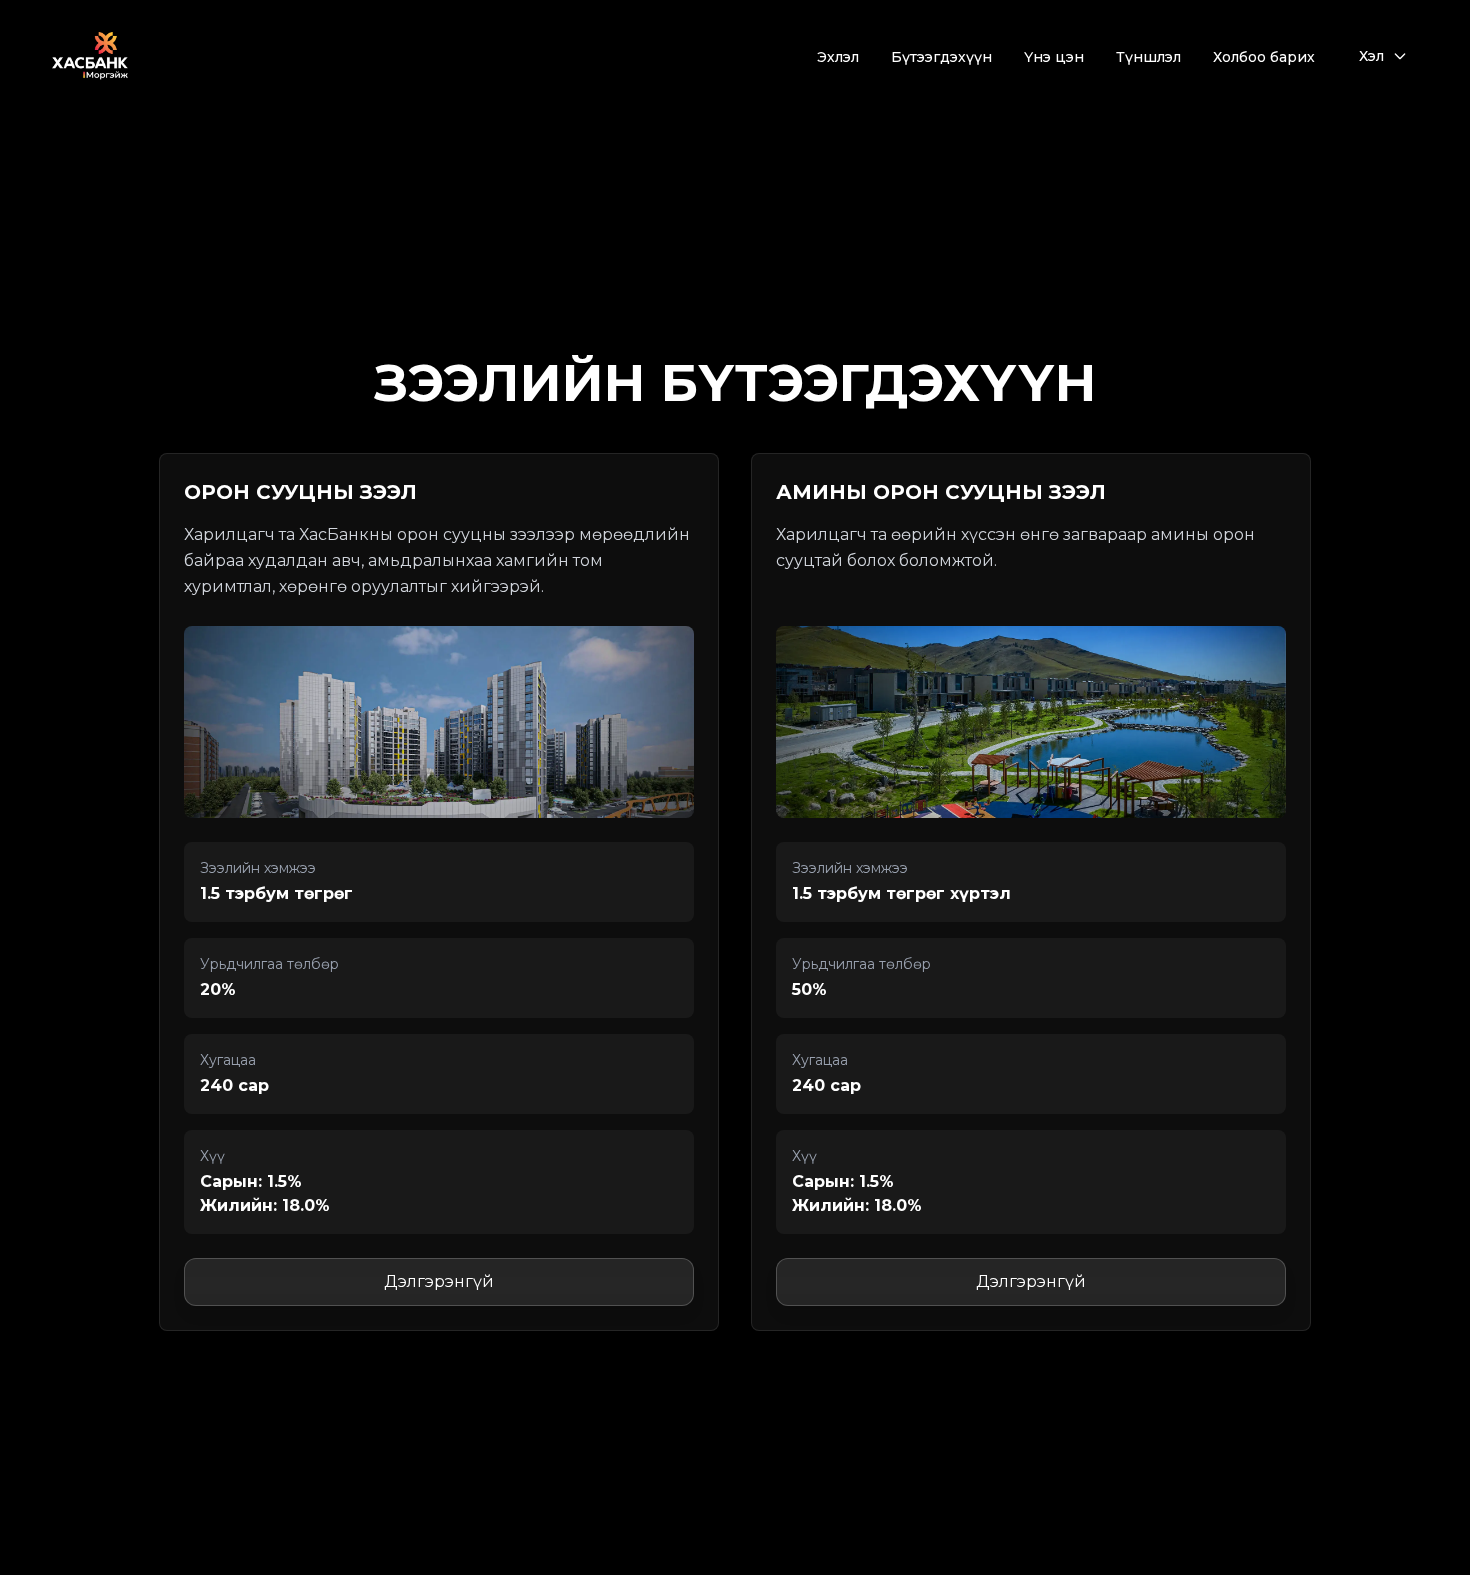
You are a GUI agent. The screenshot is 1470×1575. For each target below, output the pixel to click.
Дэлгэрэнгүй (439, 1281)
